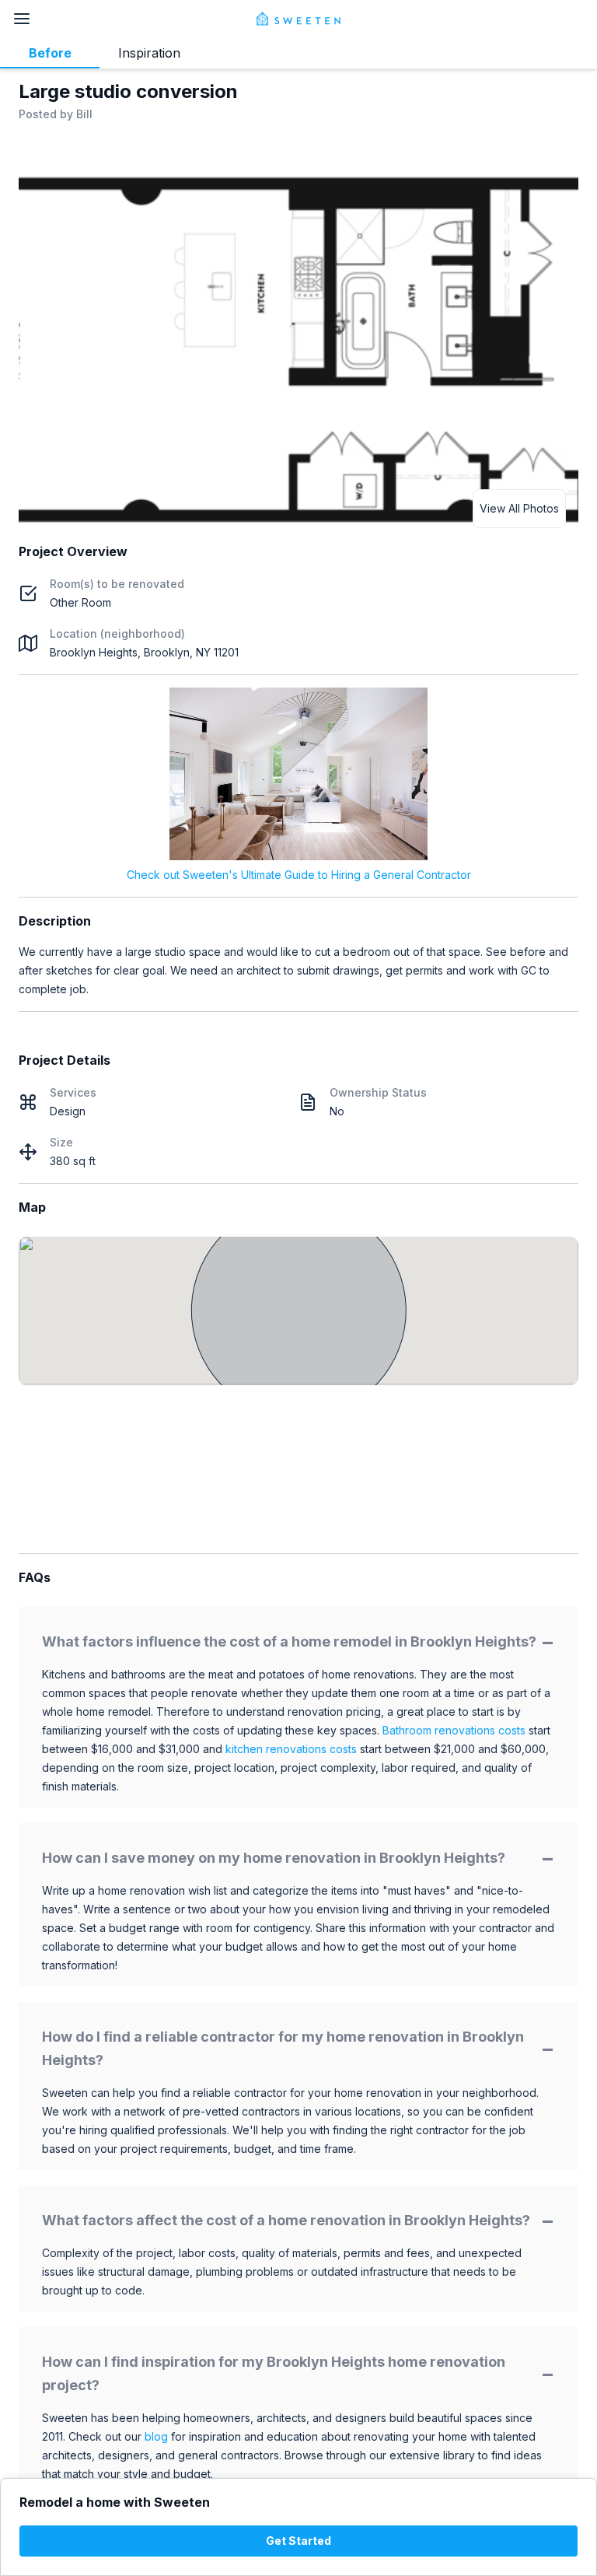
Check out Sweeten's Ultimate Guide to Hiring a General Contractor (299, 875)
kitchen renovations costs (291, 1749)
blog (156, 2436)
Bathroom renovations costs (454, 1730)
